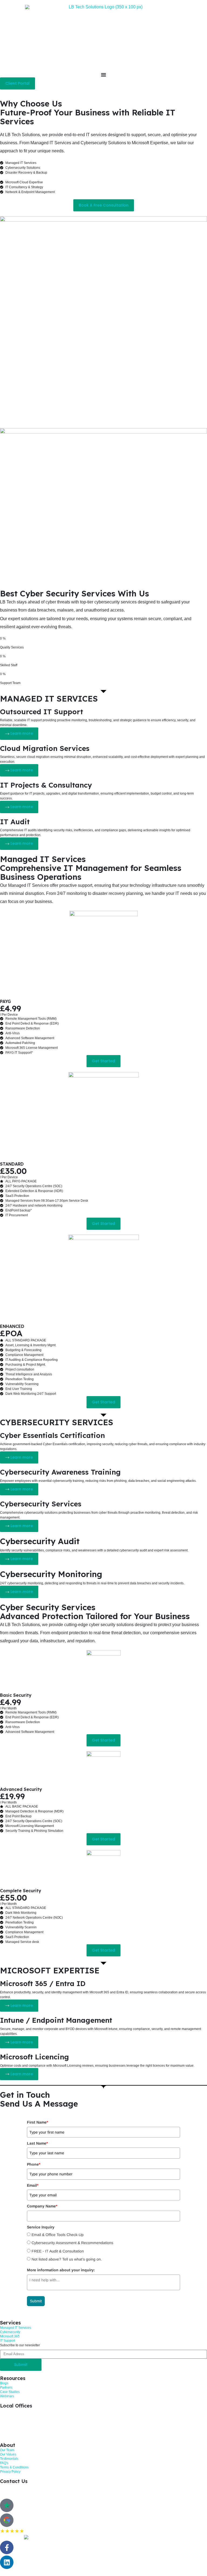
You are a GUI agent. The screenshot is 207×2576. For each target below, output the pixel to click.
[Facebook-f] (7, 2547)
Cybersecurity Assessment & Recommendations (72, 2243)
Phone (34, 2164)
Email (33, 2185)
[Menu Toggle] (103, 75)
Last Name (37, 2143)
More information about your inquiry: (61, 2270)
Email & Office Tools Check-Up (58, 2235)
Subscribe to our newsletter (20, 2345)
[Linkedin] (7, 2562)
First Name (37, 2122)
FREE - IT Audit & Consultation (58, 2251)
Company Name (42, 2206)
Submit (36, 2301)
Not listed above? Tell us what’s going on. (67, 2259)
